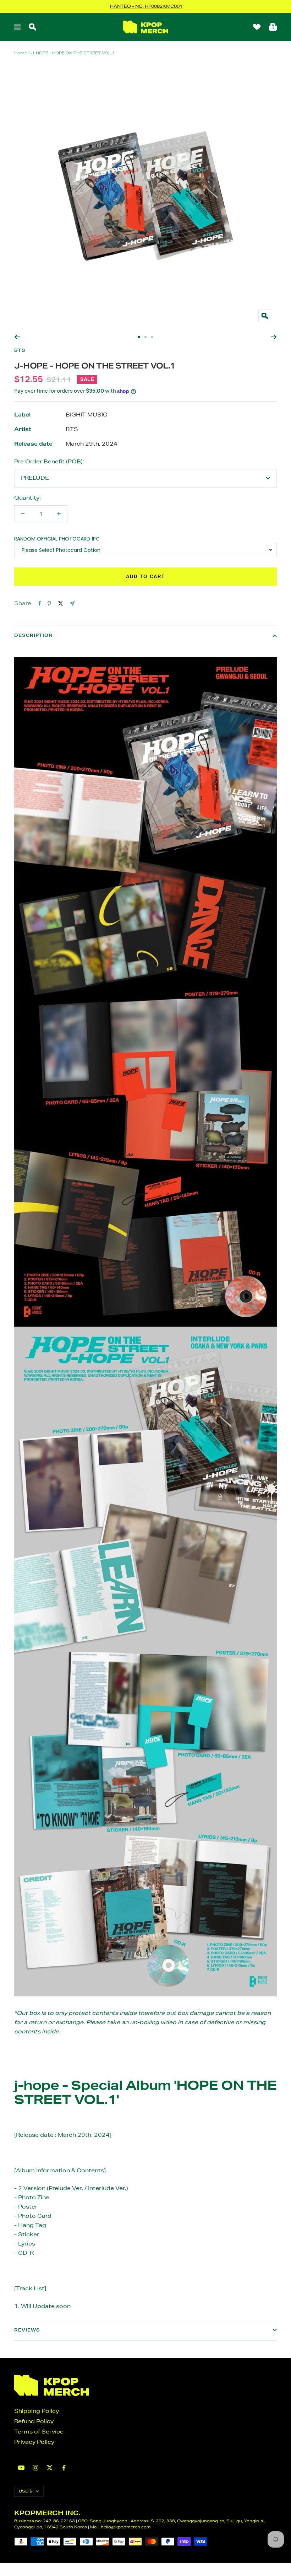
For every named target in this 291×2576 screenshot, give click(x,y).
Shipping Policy (37, 2411)
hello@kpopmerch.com (126, 2527)
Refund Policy (34, 2421)
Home (21, 53)
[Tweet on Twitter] (61, 603)
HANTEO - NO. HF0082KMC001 (146, 6)
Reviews (27, 2330)
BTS (20, 350)
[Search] (33, 27)
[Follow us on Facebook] (64, 2468)
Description (34, 635)
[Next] (274, 337)
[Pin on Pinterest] (49, 603)
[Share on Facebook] (40, 603)
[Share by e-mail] (72, 604)
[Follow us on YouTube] (21, 2468)
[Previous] (17, 337)
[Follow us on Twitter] (50, 2468)
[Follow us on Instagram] (35, 2468)
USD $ (26, 2491)
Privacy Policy (34, 2442)
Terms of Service (39, 2432)
